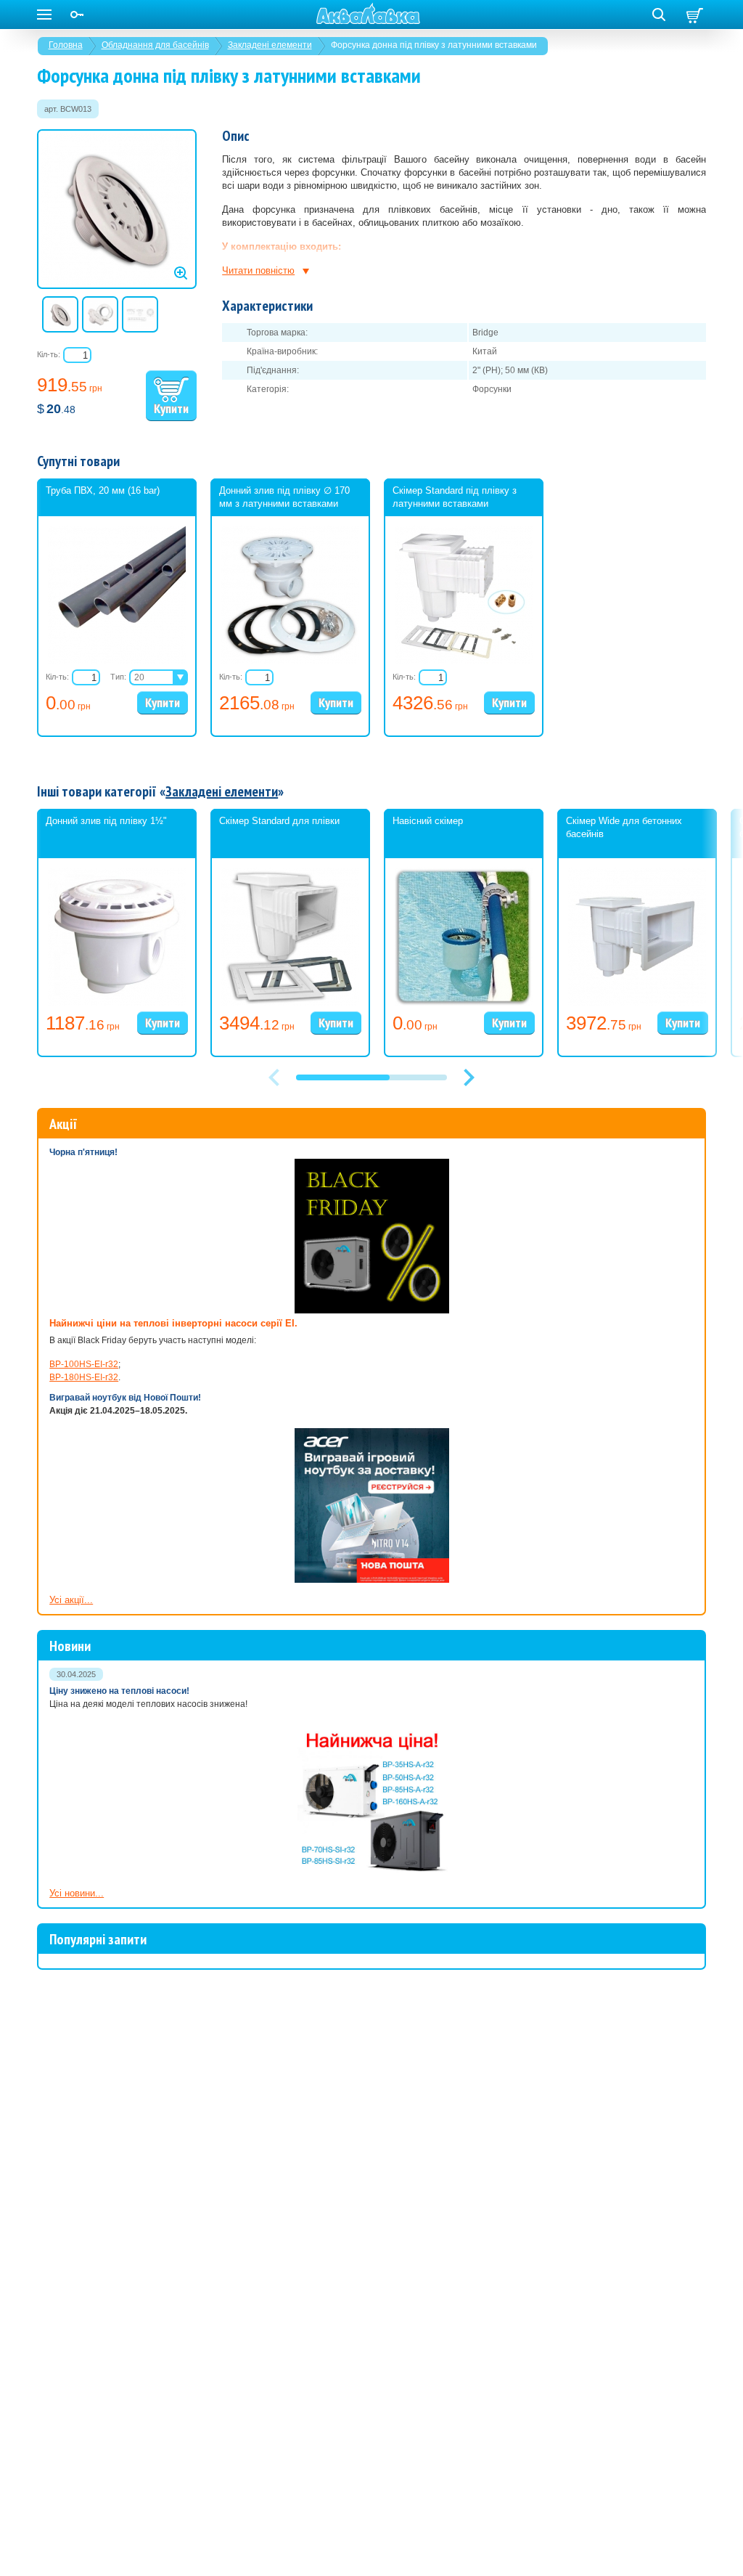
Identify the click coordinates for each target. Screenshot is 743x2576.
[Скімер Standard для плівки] (290, 1003)
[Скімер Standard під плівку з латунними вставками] (464, 661)
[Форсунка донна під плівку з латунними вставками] (117, 209)
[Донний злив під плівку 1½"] (117, 1003)
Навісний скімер (428, 821)
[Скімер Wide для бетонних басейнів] (637, 1003)
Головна (66, 45)
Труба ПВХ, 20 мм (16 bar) (103, 490)
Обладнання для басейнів (155, 45)
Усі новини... (77, 1893)
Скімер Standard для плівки (279, 821)
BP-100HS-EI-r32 (84, 1364)
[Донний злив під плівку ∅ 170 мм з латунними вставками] (290, 661)
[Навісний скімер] (464, 1003)
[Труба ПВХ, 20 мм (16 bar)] (117, 661)
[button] (469, 1077)
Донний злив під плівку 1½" (106, 821)
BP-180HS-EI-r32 (84, 1377)
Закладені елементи (270, 45)
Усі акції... (71, 1600)
